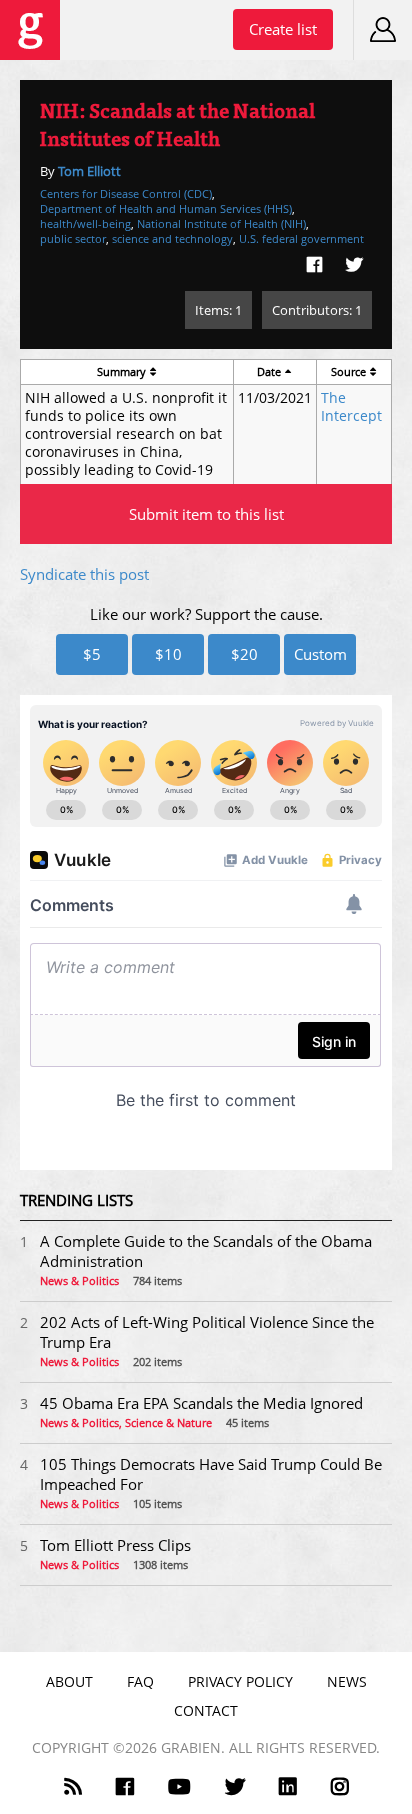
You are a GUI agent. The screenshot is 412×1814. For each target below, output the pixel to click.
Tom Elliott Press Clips (115, 1545)
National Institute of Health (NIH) (221, 223)
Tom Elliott (89, 171)
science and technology (172, 238)
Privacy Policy (240, 1681)
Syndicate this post (84, 574)
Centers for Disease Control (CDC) (126, 193)
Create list (283, 29)
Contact (206, 1710)
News (347, 1681)
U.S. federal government (301, 238)
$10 (168, 654)
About (69, 1681)
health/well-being (85, 223)
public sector (73, 238)
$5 (92, 654)
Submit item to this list (206, 514)
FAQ (140, 1681)
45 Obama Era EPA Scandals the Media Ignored (201, 1403)
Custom (320, 654)
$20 (244, 654)
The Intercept (351, 407)
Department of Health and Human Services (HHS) (166, 208)
